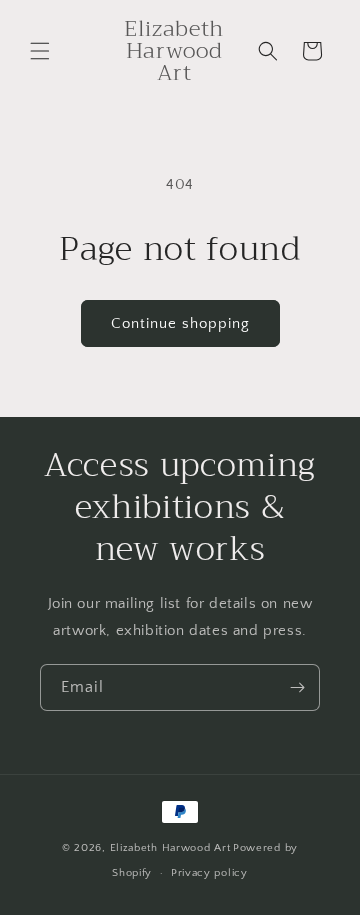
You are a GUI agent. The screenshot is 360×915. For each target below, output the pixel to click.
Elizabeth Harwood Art (170, 848)
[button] (40, 51)
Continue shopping (180, 323)
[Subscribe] (297, 687)
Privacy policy (209, 873)
